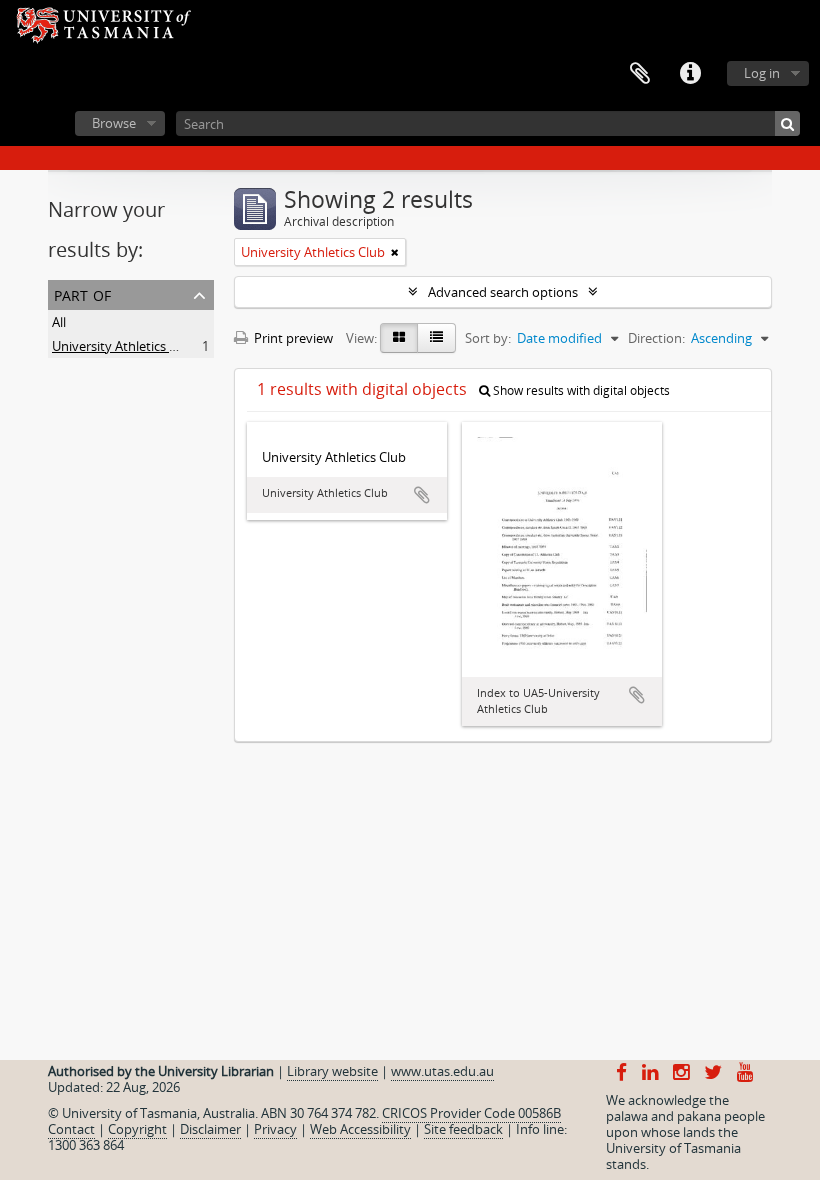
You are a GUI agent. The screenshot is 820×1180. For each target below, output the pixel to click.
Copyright (137, 1129)
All (59, 322)
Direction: (656, 338)
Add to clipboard (422, 495)
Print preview (292, 338)
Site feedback (463, 1129)
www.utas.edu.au (442, 1071)
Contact (71, 1129)
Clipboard (640, 74)
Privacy (275, 1129)
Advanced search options (503, 292)
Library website (332, 1071)
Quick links (690, 74)
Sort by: (488, 338)
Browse (114, 123)
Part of (82, 293)
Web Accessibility (360, 1129)
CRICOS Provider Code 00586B (471, 1113)
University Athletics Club (124, 346)
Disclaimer (210, 1129)
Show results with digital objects (580, 390)
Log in (762, 73)
